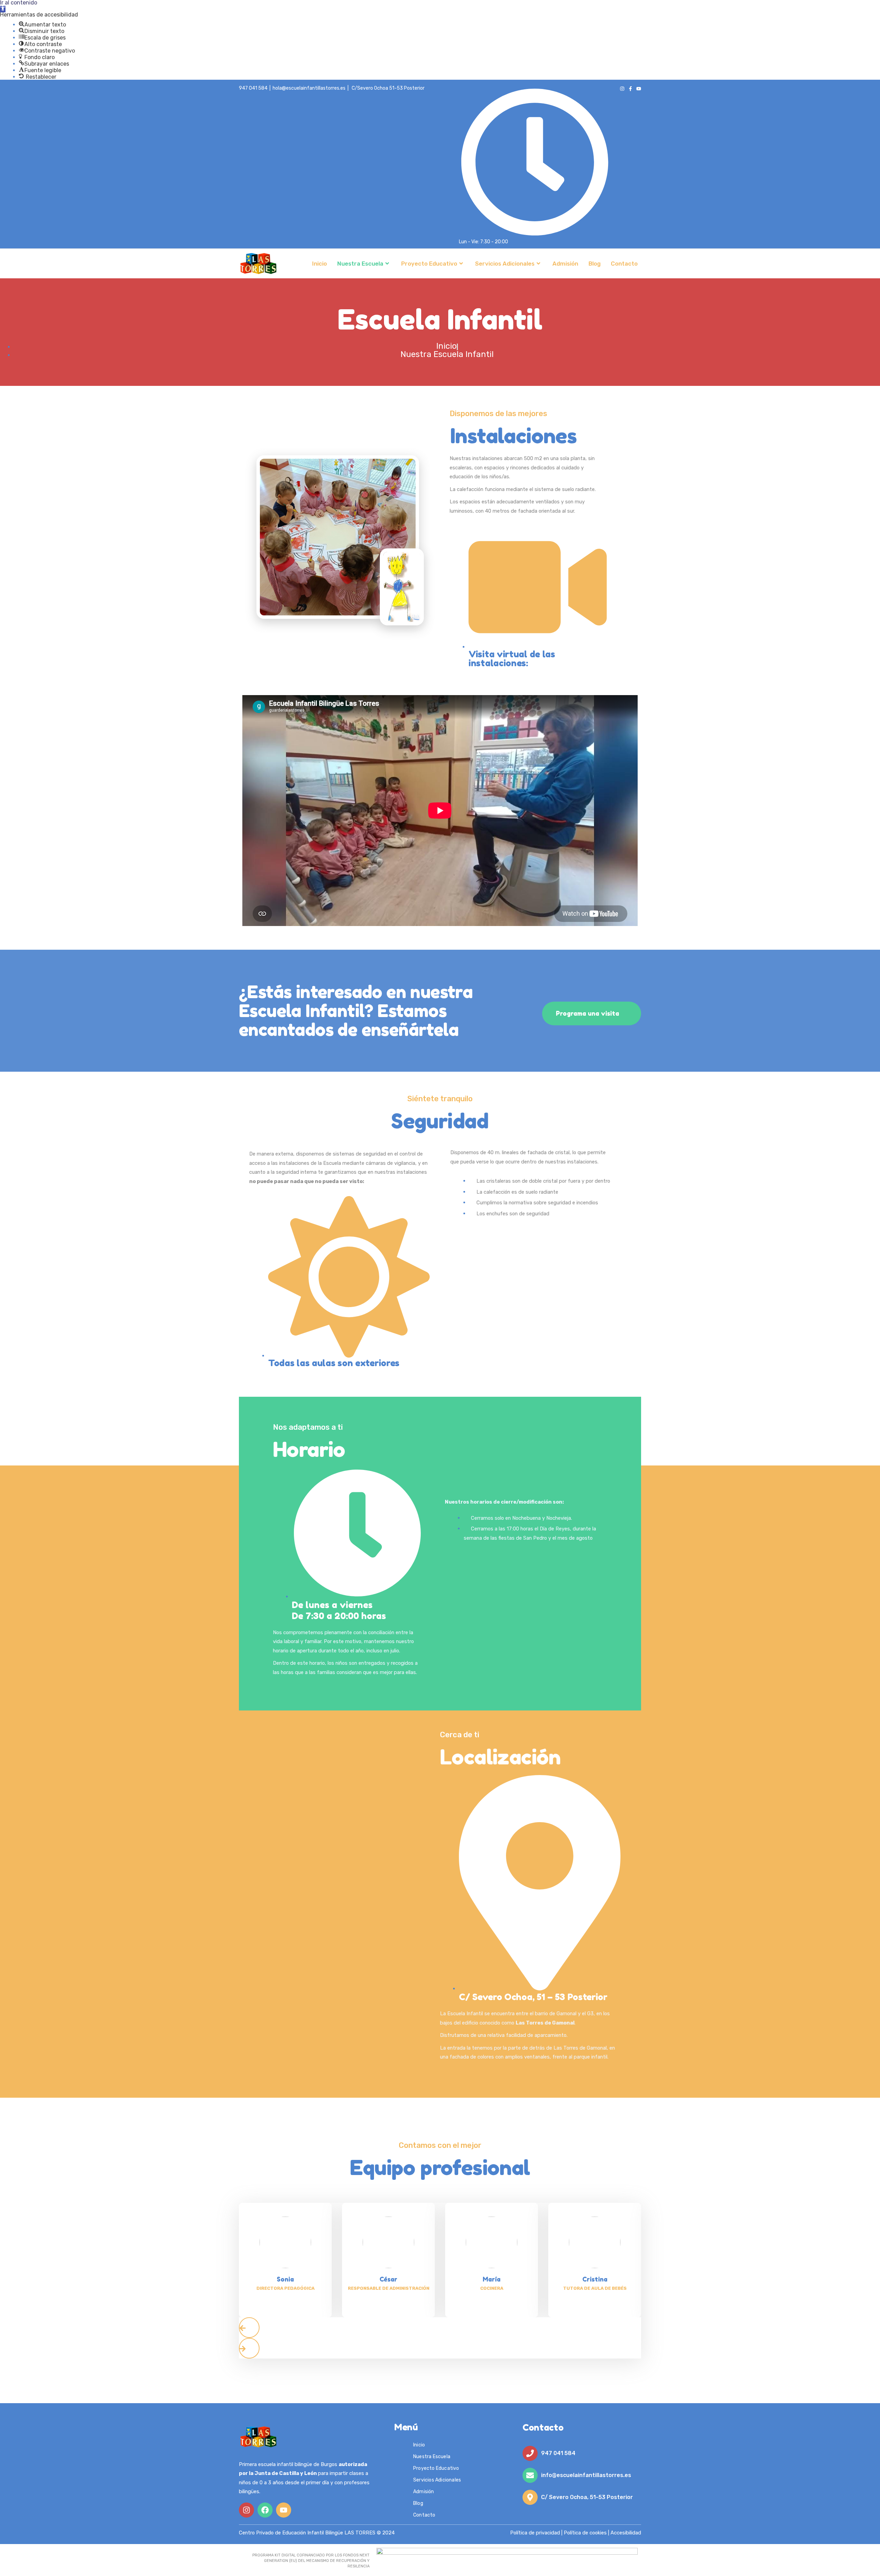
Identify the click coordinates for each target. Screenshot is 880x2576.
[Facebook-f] (630, 89)
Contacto (624, 264)
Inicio (320, 264)
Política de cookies (585, 2533)
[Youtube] (639, 89)
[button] (3, 9)
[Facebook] (265, 2510)
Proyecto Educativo (429, 264)
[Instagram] (622, 89)
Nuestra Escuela (360, 264)
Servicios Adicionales (505, 264)
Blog (595, 264)
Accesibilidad (626, 2533)
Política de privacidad (535, 2533)
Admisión (565, 264)
